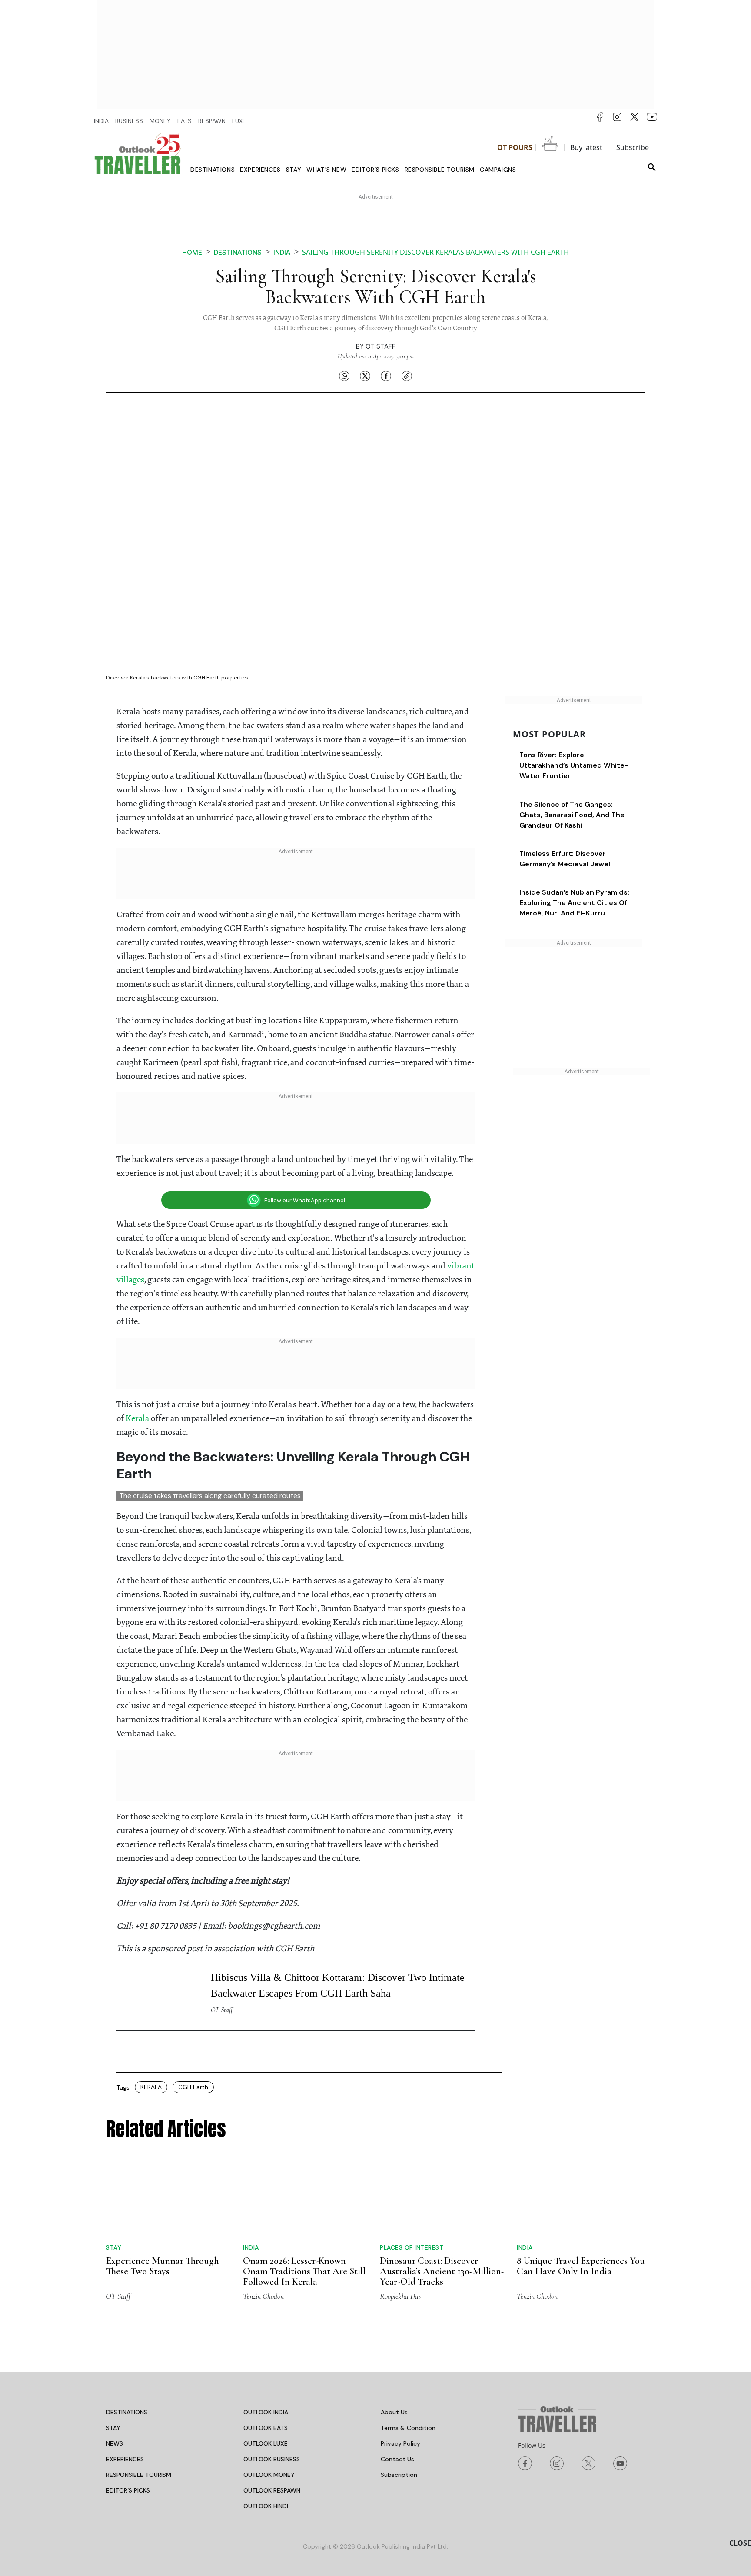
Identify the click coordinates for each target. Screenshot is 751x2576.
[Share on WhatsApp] (344, 376)
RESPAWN (212, 121)
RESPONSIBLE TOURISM (139, 2475)
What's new (326, 170)
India (282, 252)
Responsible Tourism (440, 170)
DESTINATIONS (127, 2412)
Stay (294, 170)
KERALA (151, 2087)
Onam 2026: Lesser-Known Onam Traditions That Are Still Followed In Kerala (304, 2271)
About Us (394, 2412)
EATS (184, 121)
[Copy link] (407, 376)
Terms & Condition (408, 2428)
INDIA (101, 121)
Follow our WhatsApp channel (305, 1200)
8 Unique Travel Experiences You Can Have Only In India (581, 2266)
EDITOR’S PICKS (128, 2490)
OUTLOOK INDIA (266, 2412)
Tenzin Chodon (263, 2296)
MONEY (160, 121)
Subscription (399, 2475)
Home (192, 252)
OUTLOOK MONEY (269, 2475)
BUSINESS (129, 121)
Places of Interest (412, 2247)
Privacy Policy (400, 2443)
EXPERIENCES (125, 2459)
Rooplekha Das (400, 2296)
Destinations (213, 170)
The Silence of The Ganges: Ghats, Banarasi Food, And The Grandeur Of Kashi (572, 815)
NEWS (115, 2443)
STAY (113, 2428)
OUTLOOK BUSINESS (272, 2459)
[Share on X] (365, 376)
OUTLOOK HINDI (266, 2506)
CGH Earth (193, 2087)
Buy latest (586, 147)
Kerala (138, 1419)
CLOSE (740, 2543)
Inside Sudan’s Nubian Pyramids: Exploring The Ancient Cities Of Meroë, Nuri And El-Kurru (574, 903)
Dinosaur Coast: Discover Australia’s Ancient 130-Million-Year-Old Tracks (442, 2271)
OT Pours (515, 147)
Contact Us (397, 2459)
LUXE (239, 121)
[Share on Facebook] (386, 376)
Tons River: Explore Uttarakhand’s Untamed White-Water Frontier (574, 765)
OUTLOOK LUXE (266, 2443)
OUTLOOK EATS (266, 2428)
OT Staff (380, 346)
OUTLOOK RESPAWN (272, 2490)
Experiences (260, 170)
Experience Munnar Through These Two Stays (163, 2266)
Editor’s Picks (375, 170)
